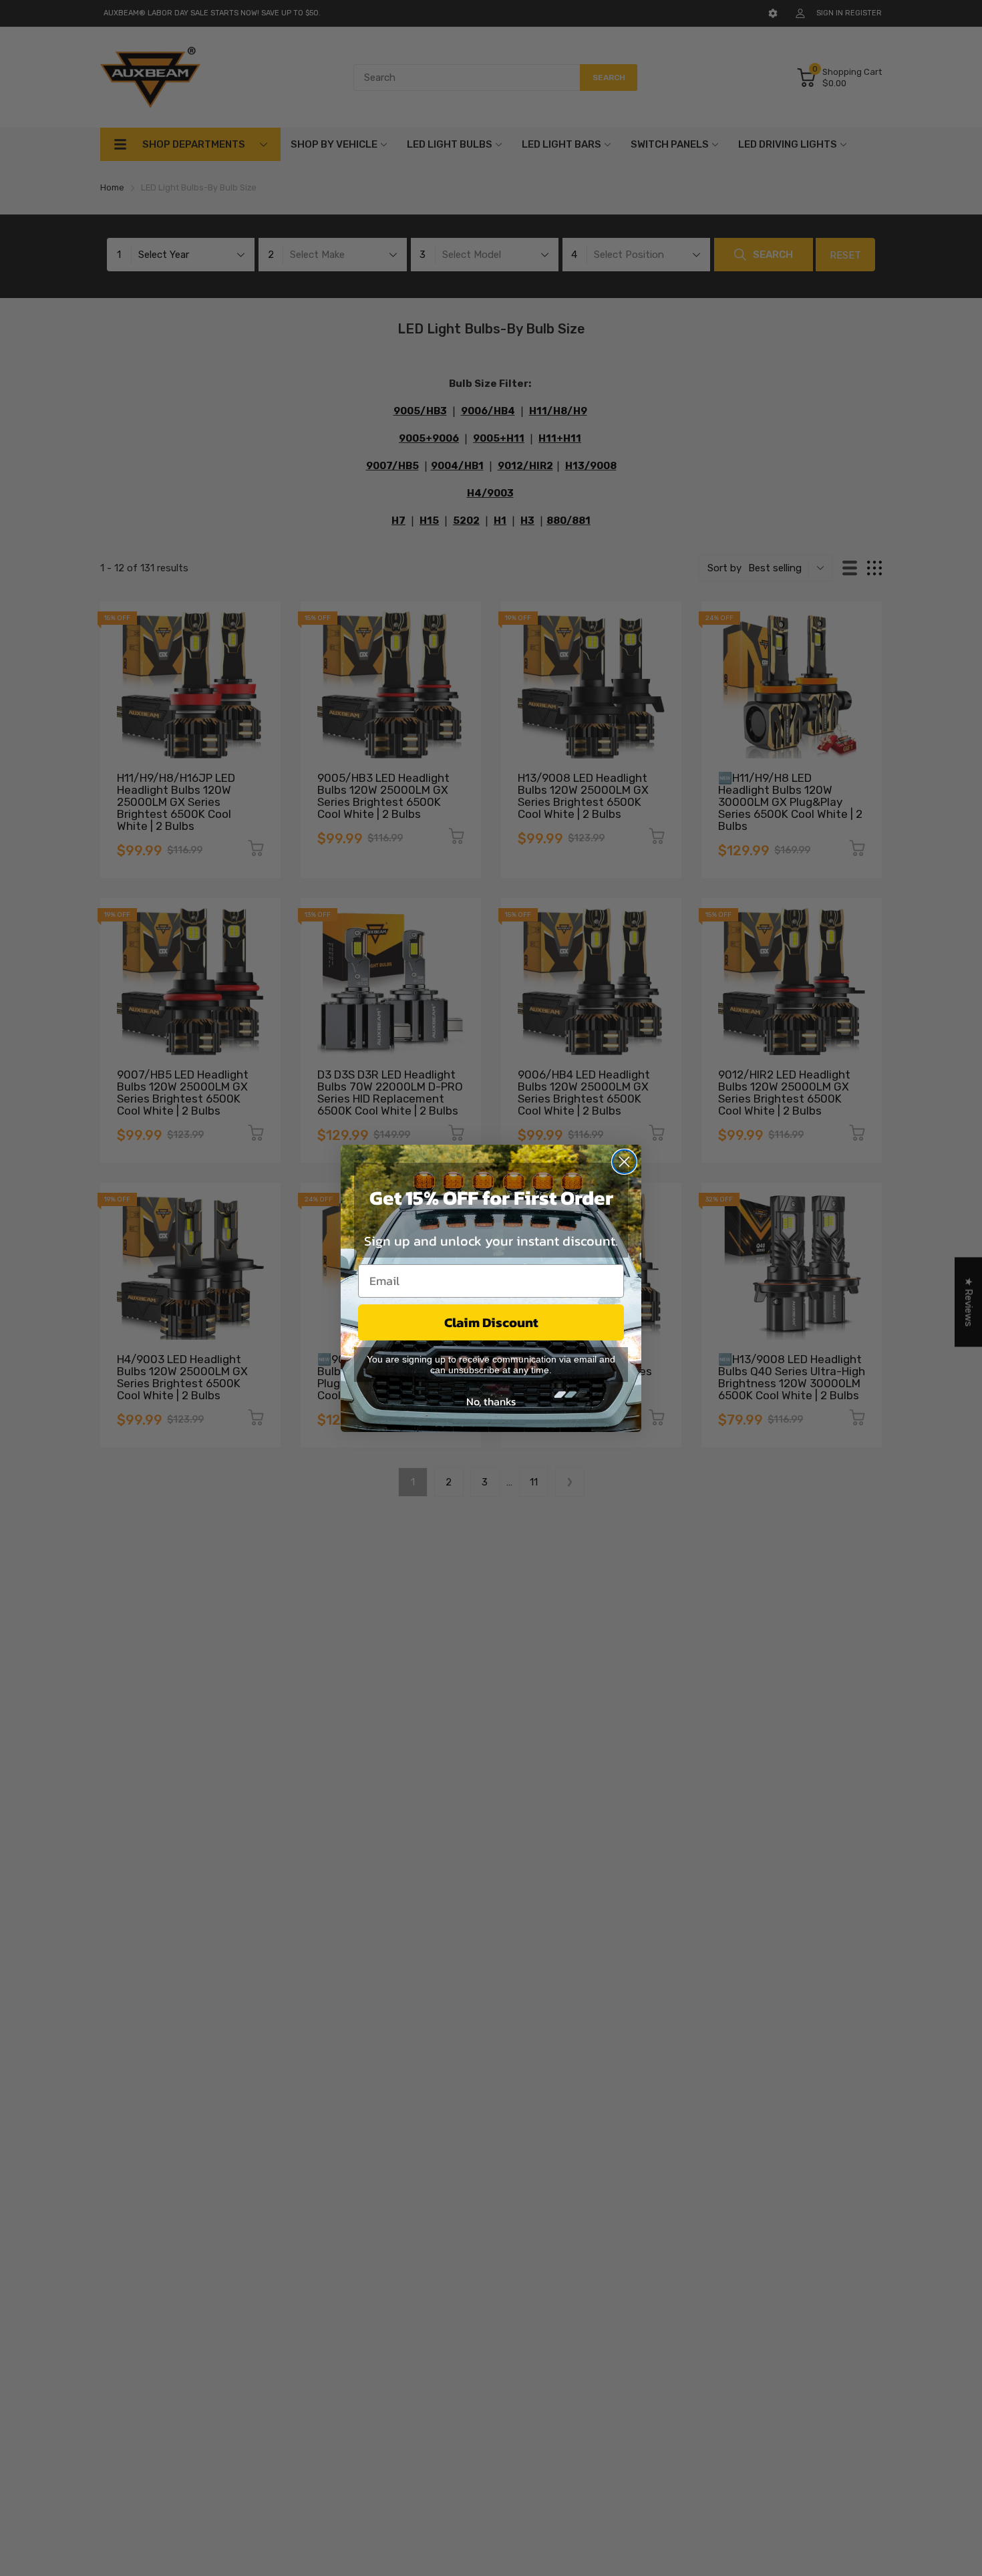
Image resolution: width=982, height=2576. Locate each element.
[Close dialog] (624, 1162)
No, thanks (491, 1401)
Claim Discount (491, 1322)
